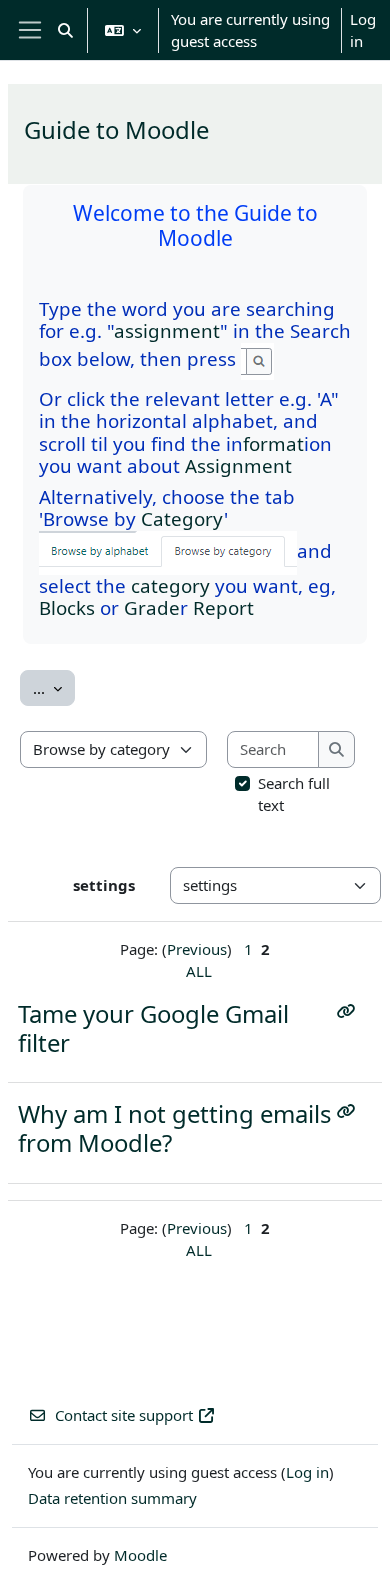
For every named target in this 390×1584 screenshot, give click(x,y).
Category (182, 518)
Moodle (140, 1555)
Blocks (67, 607)
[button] (65, 30)
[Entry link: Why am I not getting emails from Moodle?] (350, 1111)
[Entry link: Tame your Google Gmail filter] (350, 1011)
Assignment (238, 465)
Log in (363, 30)
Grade (152, 607)
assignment (167, 330)
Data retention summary (112, 1498)
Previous (197, 949)
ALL (199, 971)
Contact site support (124, 1415)
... (54, 687)
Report (223, 607)
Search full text (294, 794)
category (170, 585)
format (273, 443)
